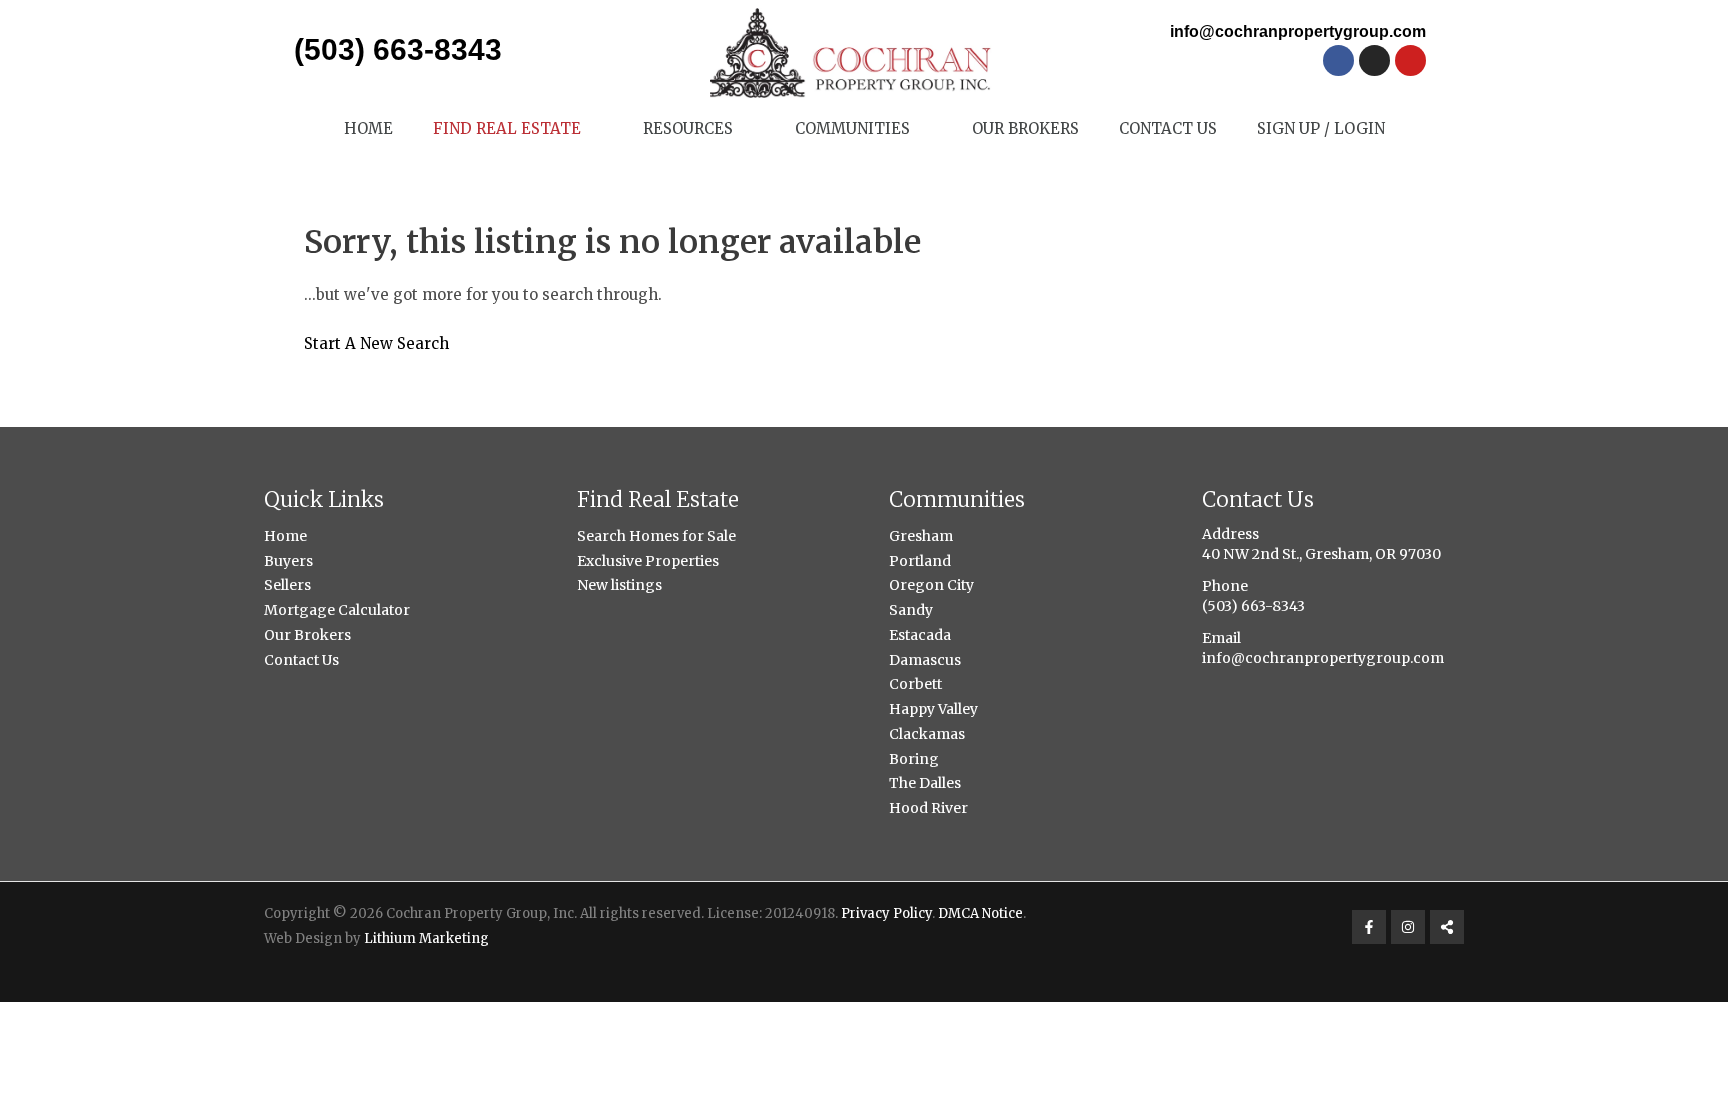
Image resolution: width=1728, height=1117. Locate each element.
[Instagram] (1408, 927)
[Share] (1447, 927)
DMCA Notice (980, 913)
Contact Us (1168, 128)
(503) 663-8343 (398, 49)
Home (368, 128)
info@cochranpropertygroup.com (1298, 31)
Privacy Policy (886, 913)
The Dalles (925, 783)
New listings (619, 585)
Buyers (288, 561)
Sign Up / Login (1321, 128)
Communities (852, 128)
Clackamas (927, 734)
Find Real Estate (507, 128)
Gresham (921, 536)
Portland (920, 561)
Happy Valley (933, 709)
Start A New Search (376, 343)
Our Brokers (1025, 128)
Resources (688, 128)
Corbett (915, 684)
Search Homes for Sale (656, 536)
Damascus (925, 660)
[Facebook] (1369, 927)
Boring (914, 759)
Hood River (928, 808)
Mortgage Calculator (337, 610)
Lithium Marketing (426, 938)
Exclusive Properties (648, 561)
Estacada (920, 635)
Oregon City (931, 585)
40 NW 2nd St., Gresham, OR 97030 (1321, 554)
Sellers (287, 585)
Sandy (911, 610)
